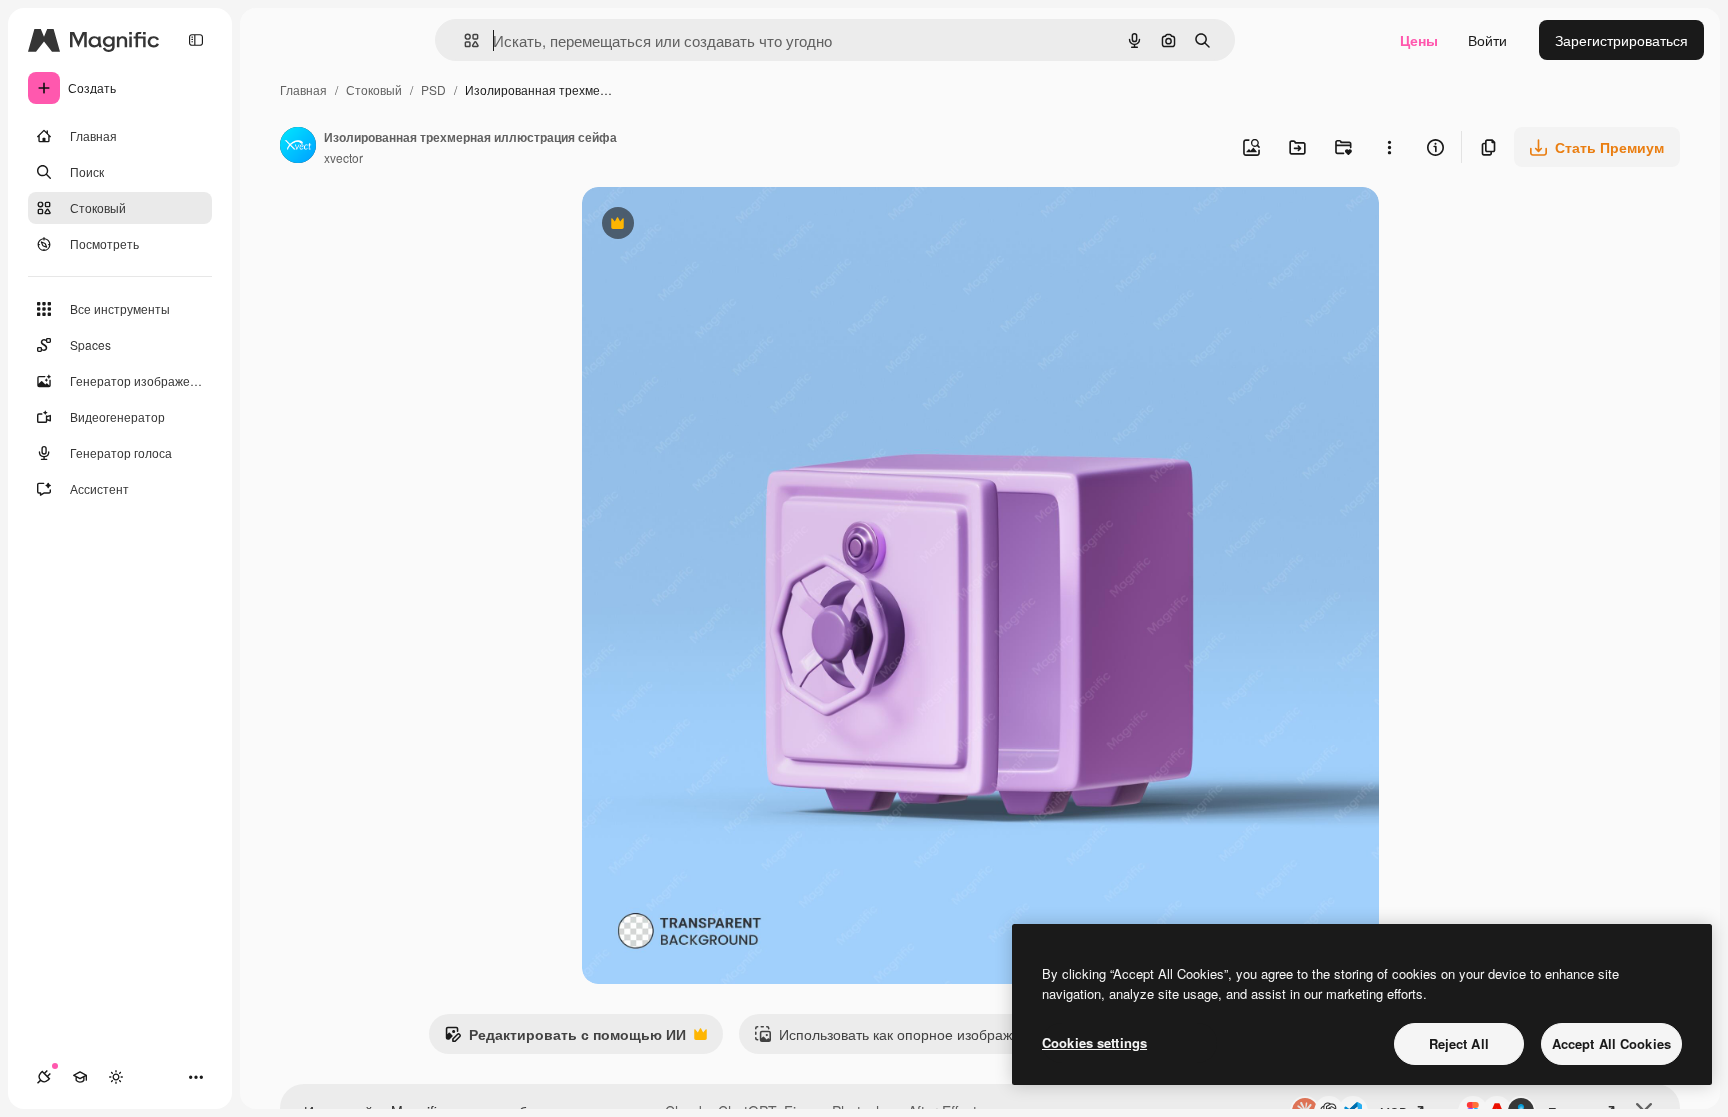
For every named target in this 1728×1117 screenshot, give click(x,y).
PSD (433, 89)
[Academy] (80, 1077)
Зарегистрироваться (1621, 40)
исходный (716, 225)
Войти (1487, 40)
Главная (303, 89)
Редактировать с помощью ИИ (565, 1039)
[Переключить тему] (116, 1077)
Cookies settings (1094, 1042)
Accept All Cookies (1611, 1043)
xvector (343, 157)
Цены (1419, 40)
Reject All (1459, 1043)
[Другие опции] (1389, 147)
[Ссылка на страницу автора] (298, 147)
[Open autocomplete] (463, 40)
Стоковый (374, 89)
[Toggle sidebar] (196, 40)
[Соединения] (44, 1077)
